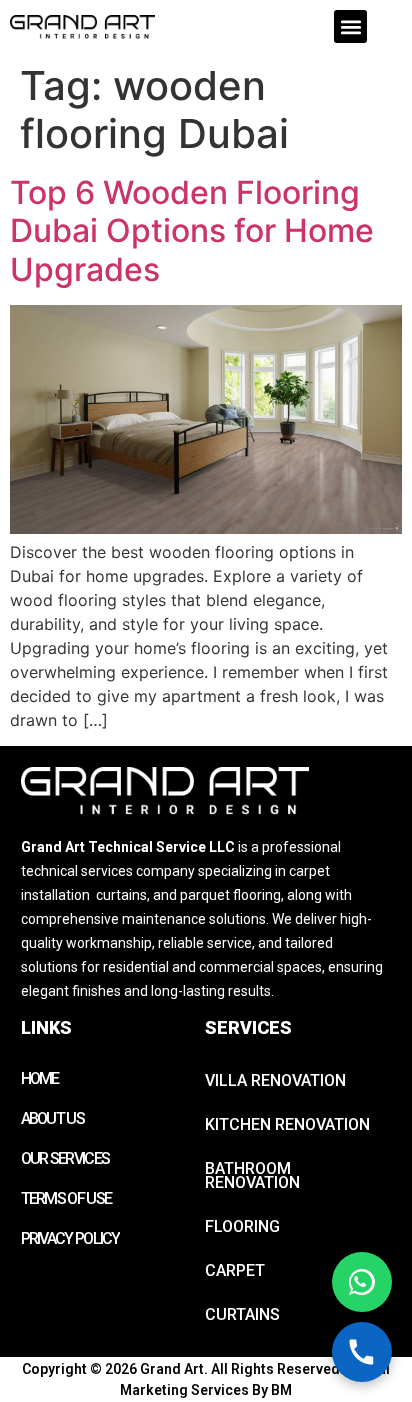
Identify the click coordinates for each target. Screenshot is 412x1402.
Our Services (65, 1158)
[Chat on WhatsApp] (362, 1282)
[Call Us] (362, 1352)
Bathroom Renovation (252, 1175)
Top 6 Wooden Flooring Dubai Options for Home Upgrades (192, 231)
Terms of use (66, 1198)
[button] (350, 26)
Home (40, 1078)
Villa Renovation (275, 1080)
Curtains (242, 1314)
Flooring (242, 1226)
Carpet (235, 1270)
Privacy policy (70, 1238)
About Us (52, 1118)
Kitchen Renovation (287, 1124)
